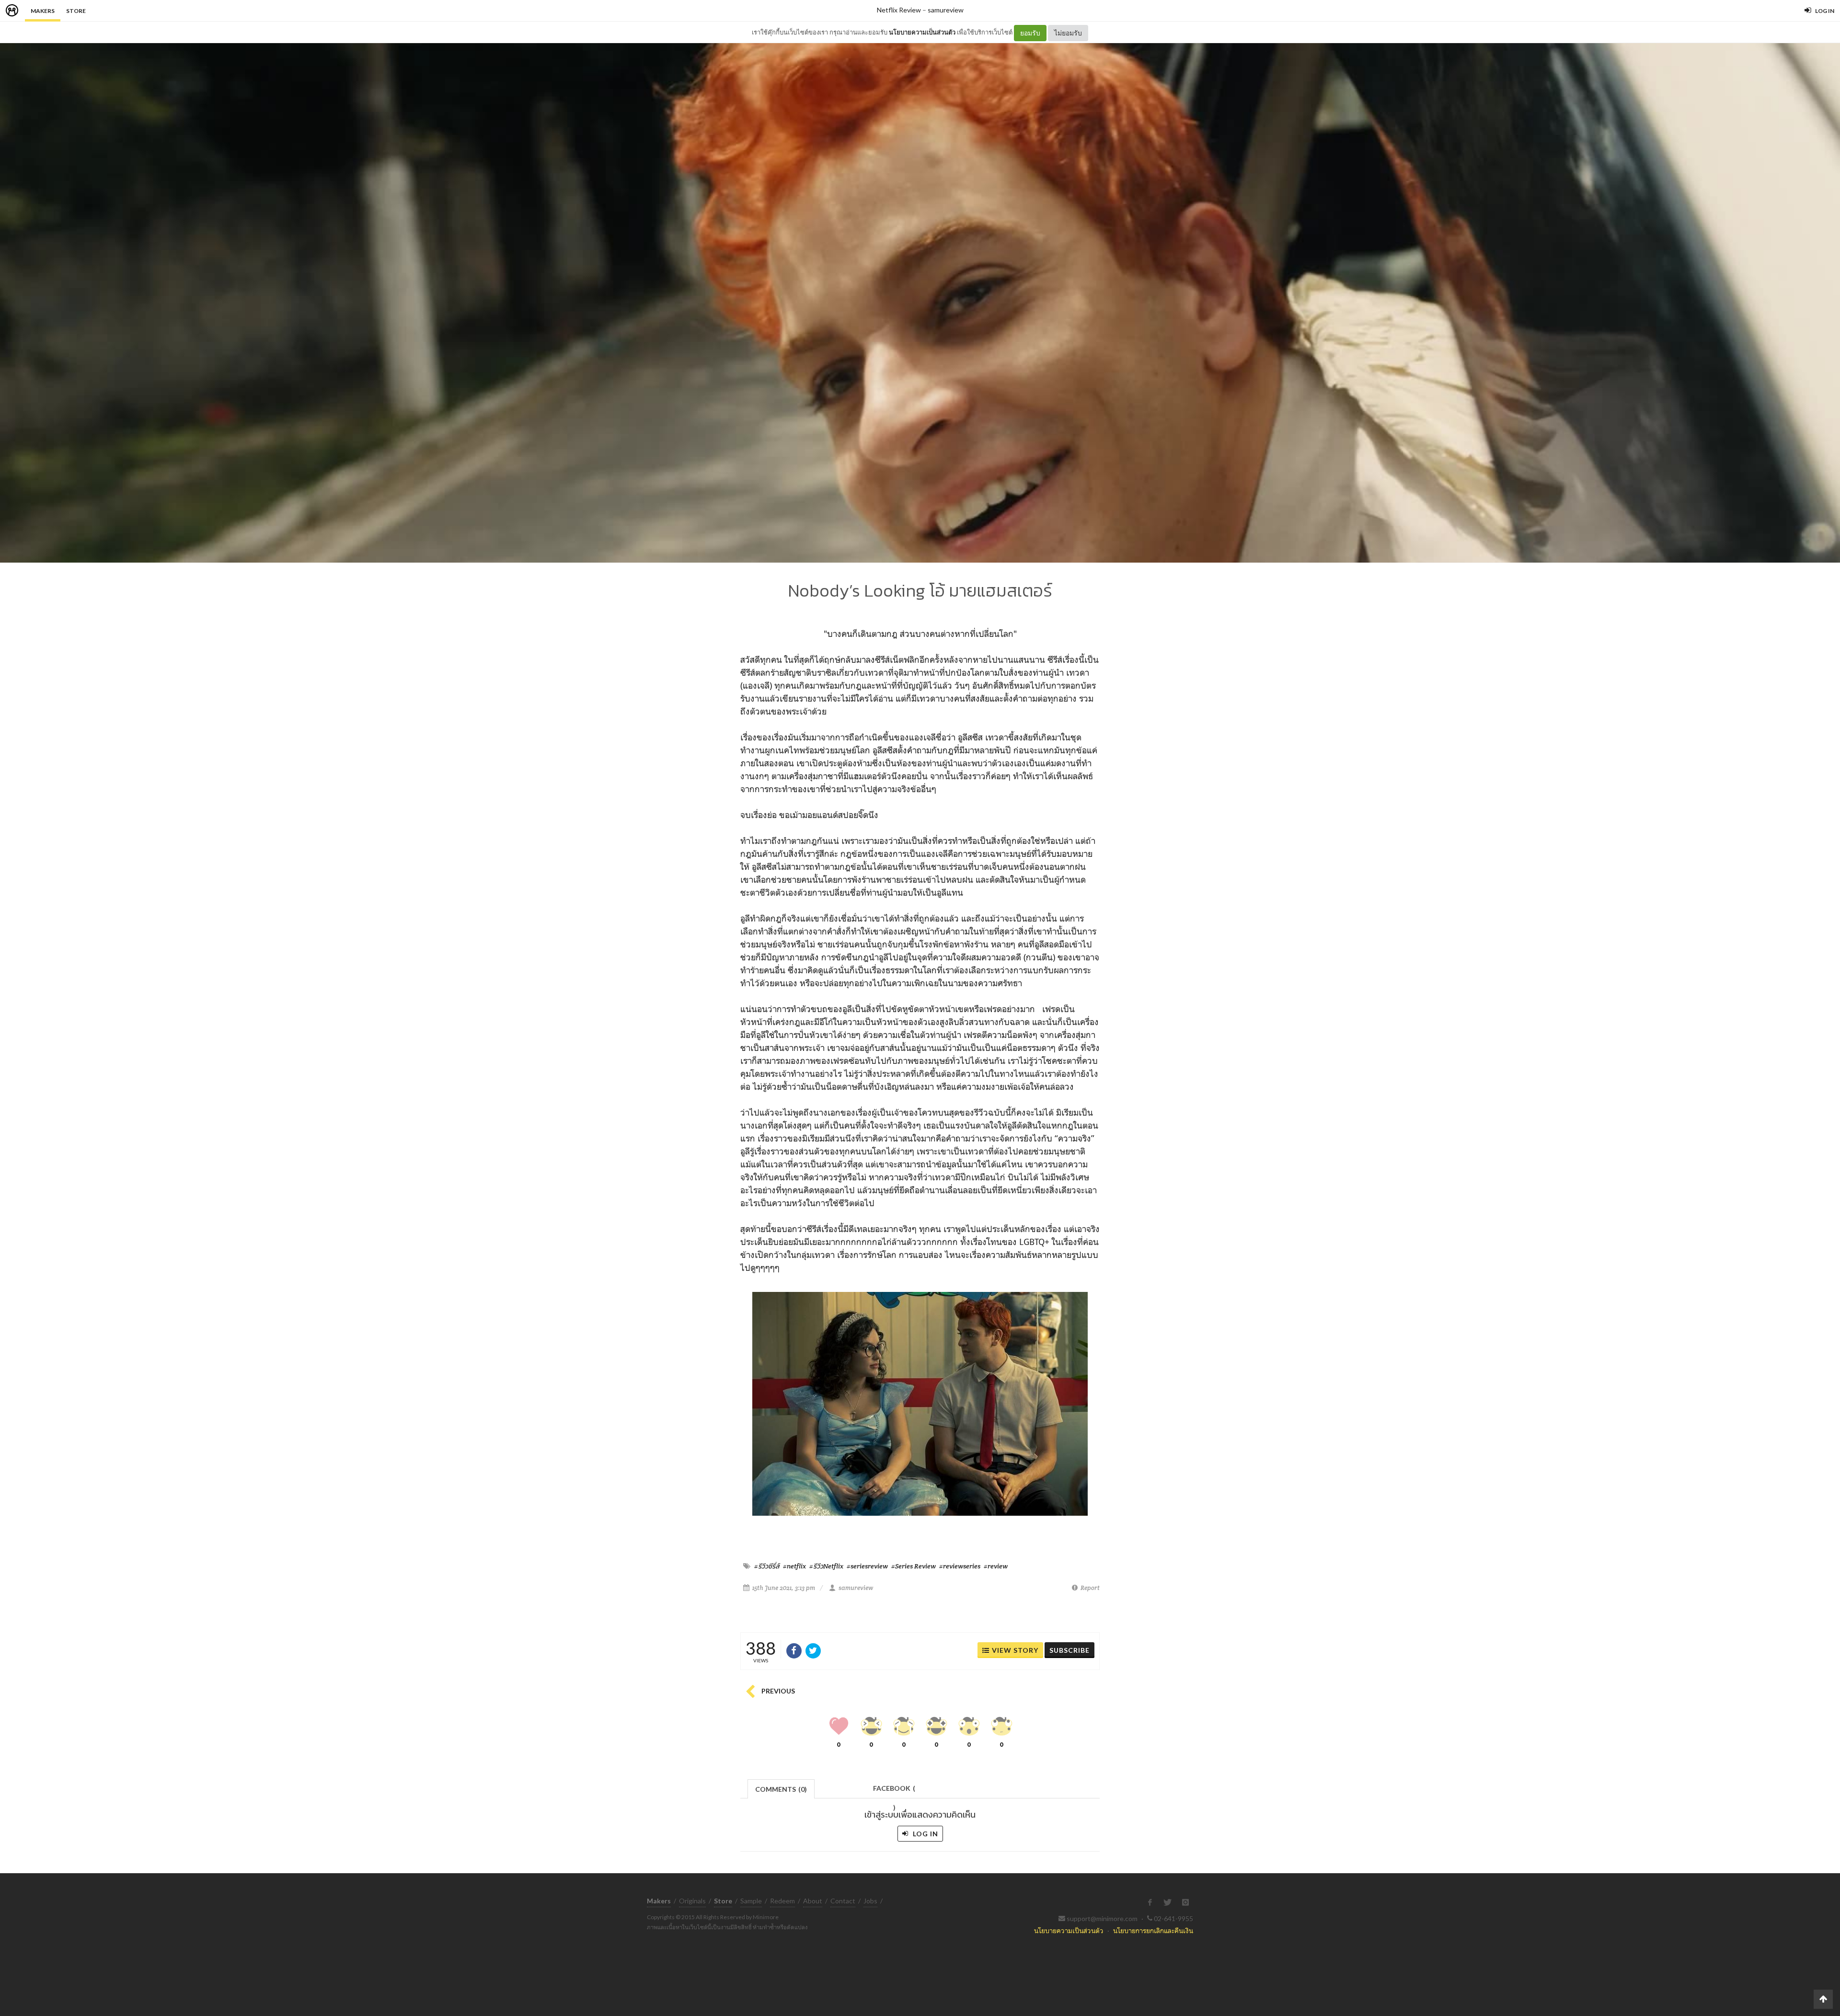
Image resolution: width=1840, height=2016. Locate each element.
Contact (843, 1901)
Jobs (870, 1901)
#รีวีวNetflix (826, 1566)
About (813, 1901)
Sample (751, 1901)
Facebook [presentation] (894, 1791)
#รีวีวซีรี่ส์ (767, 1566)
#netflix (794, 1566)
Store (76, 11)
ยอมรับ (1030, 33)
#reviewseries (960, 1566)
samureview (946, 10)
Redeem (782, 1901)
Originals (692, 1901)
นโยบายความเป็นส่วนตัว (922, 32)
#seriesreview (867, 1566)
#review (996, 1566)
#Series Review (914, 1566)
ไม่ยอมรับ (1068, 33)
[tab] (781, 1788)
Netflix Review (899, 10)
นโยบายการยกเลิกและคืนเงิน (1153, 1930)
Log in (925, 1834)
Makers (43, 11)
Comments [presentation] (781, 1789)
